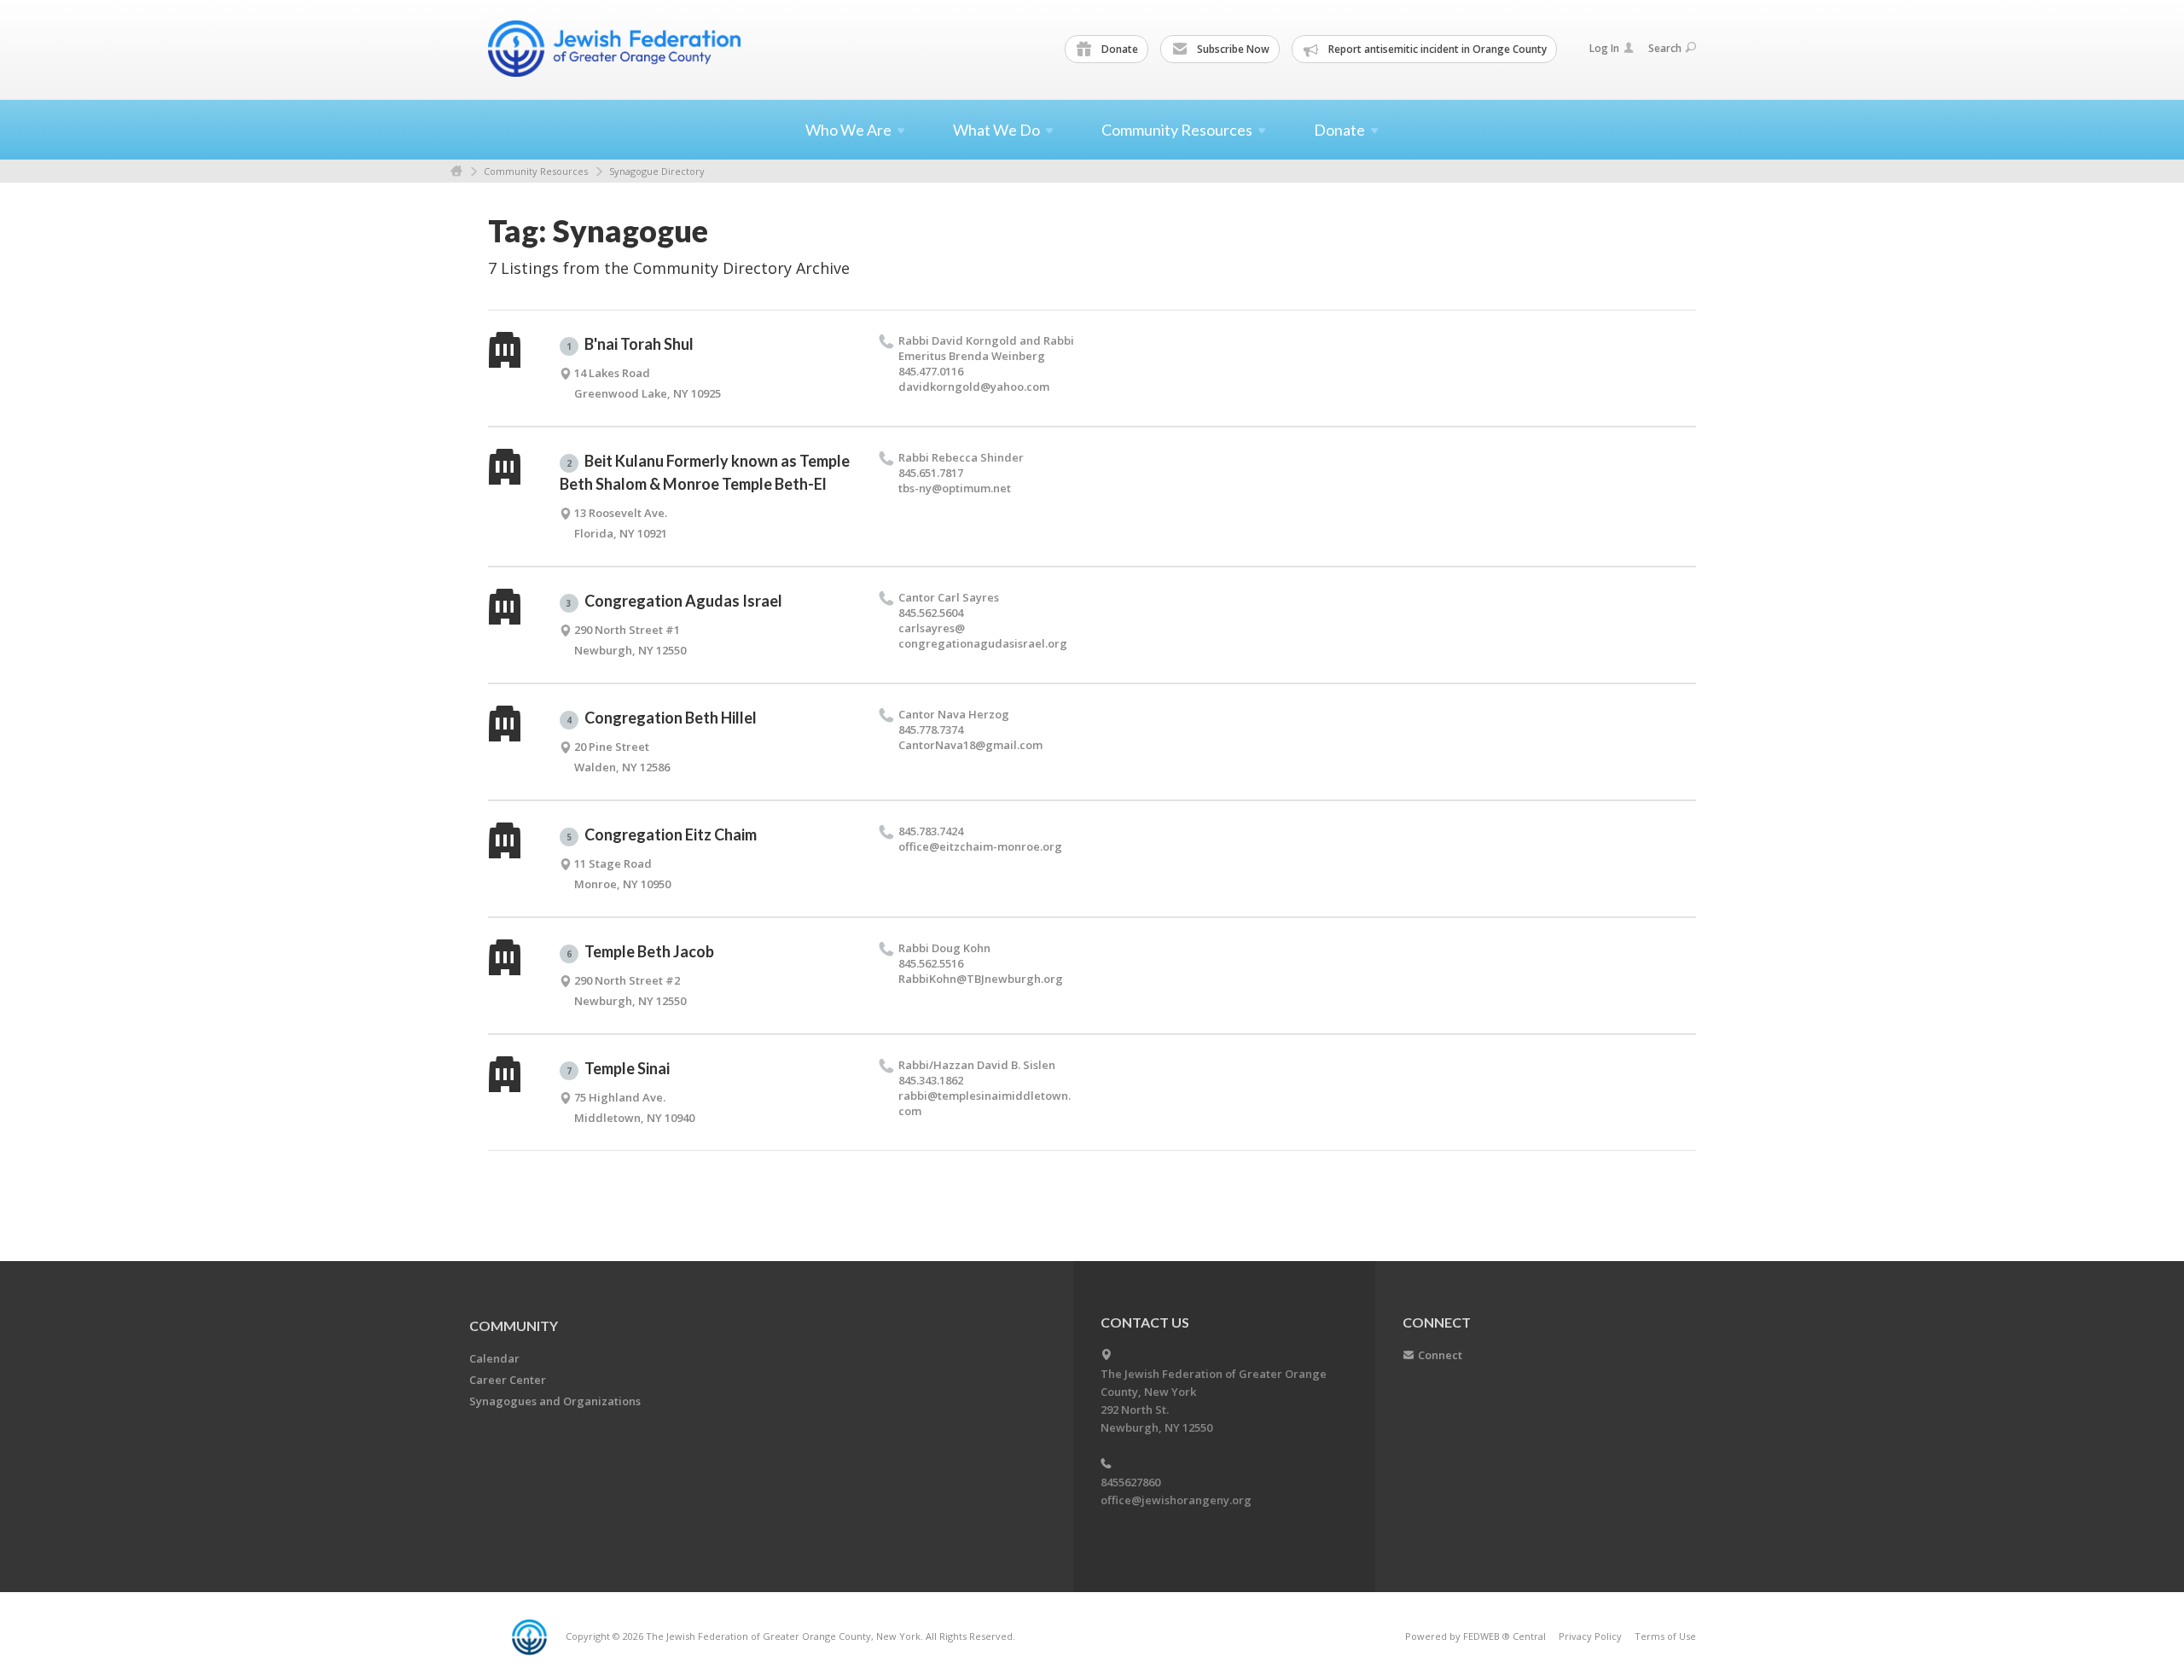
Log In (1604, 48)
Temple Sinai (618, 1068)
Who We (848, 130)
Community (514, 1325)
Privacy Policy (1590, 1636)
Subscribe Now (1232, 49)
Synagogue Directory (657, 171)
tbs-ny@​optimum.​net (955, 488)
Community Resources (536, 171)
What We (996, 130)
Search (1665, 48)
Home (456, 171)
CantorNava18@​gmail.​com (970, 745)
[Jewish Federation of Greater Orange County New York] (616, 49)
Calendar (494, 1358)
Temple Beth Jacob (640, 951)
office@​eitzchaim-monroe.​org (980, 846)
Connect (1440, 1355)
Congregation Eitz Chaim (662, 834)
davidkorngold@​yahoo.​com (974, 387)
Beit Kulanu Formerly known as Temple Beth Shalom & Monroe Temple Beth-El (705, 472)
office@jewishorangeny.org (1176, 1500)
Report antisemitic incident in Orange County (1436, 49)
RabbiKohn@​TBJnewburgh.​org (981, 979)
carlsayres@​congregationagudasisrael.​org (983, 636)
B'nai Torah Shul (630, 344)
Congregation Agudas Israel (674, 601)
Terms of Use (1665, 1636)
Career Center (508, 1380)
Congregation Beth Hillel (662, 718)
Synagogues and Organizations (555, 1401)
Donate (1118, 49)
